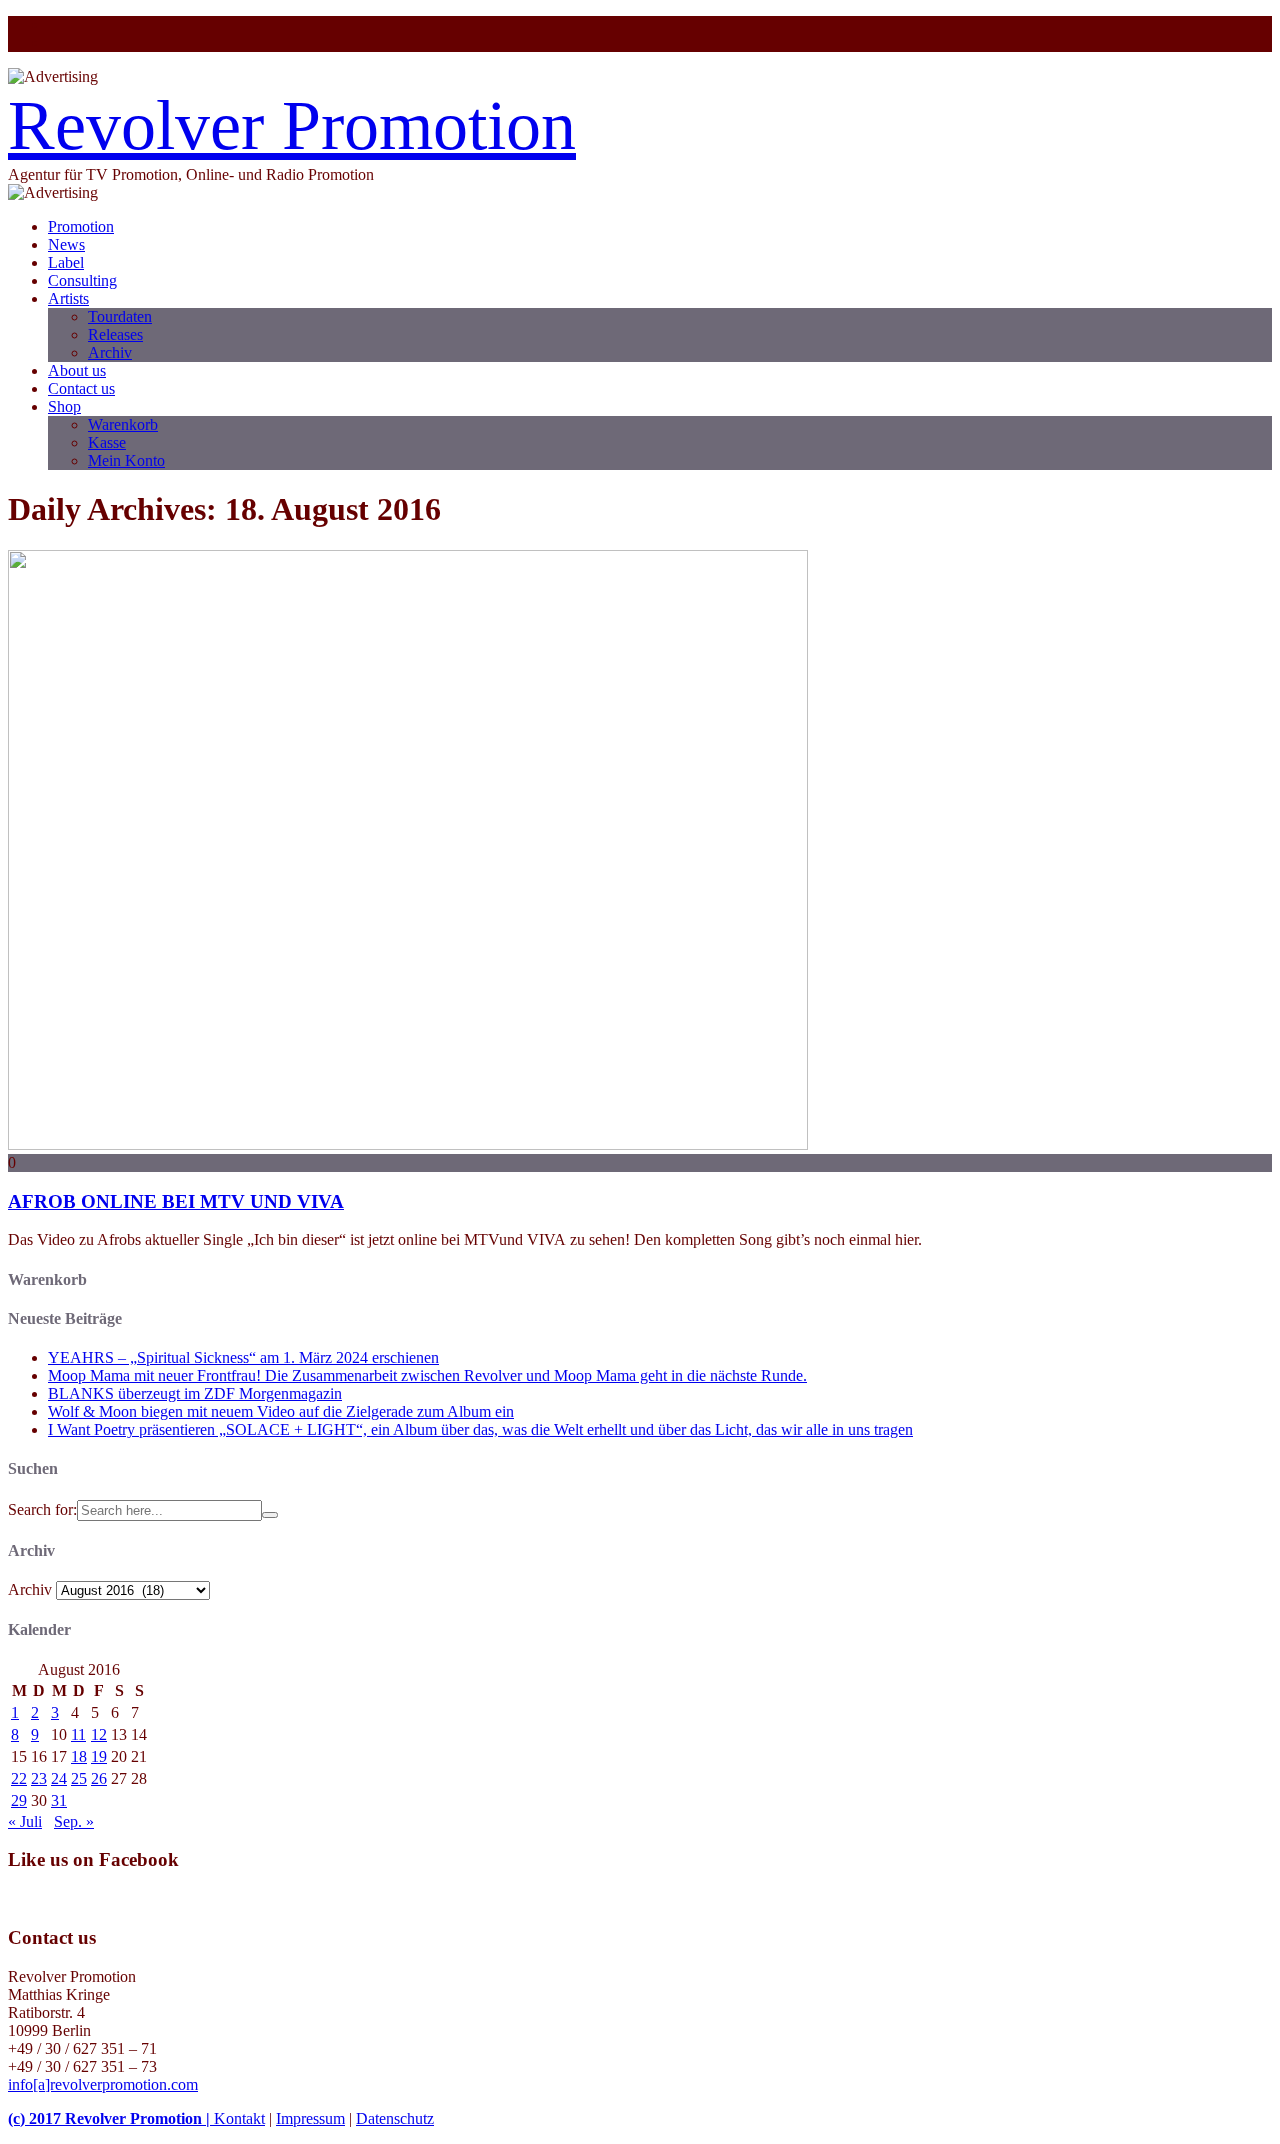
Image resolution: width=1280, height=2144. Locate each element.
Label (66, 262)
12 (99, 1734)
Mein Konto (126, 460)
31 (59, 1800)
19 (99, 1756)
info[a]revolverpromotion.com (103, 2084)
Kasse (107, 442)
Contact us (81, 388)
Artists (68, 298)
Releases (115, 334)
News (66, 244)
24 (59, 1778)
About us (77, 370)
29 (19, 1800)
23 (39, 1778)
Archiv (110, 352)
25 (79, 1778)
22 (19, 1778)
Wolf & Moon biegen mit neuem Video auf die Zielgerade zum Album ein (281, 1411)
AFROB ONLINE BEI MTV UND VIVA (176, 1201)
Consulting (82, 280)
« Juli (25, 1821)
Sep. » (74, 1821)
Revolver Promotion (292, 125)
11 (78, 1734)
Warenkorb (123, 424)
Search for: (42, 1509)
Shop (64, 406)
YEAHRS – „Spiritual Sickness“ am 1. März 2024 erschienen (243, 1357)
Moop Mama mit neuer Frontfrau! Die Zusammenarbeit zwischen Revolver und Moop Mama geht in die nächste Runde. (427, 1375)
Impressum (310, 2118)
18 (79, 1756)
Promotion (81, 226)
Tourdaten (120, 316)
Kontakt (239, 2118)
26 (99, 1778)
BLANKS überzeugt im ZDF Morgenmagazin (195, 1393)
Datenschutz (395, 2118)
